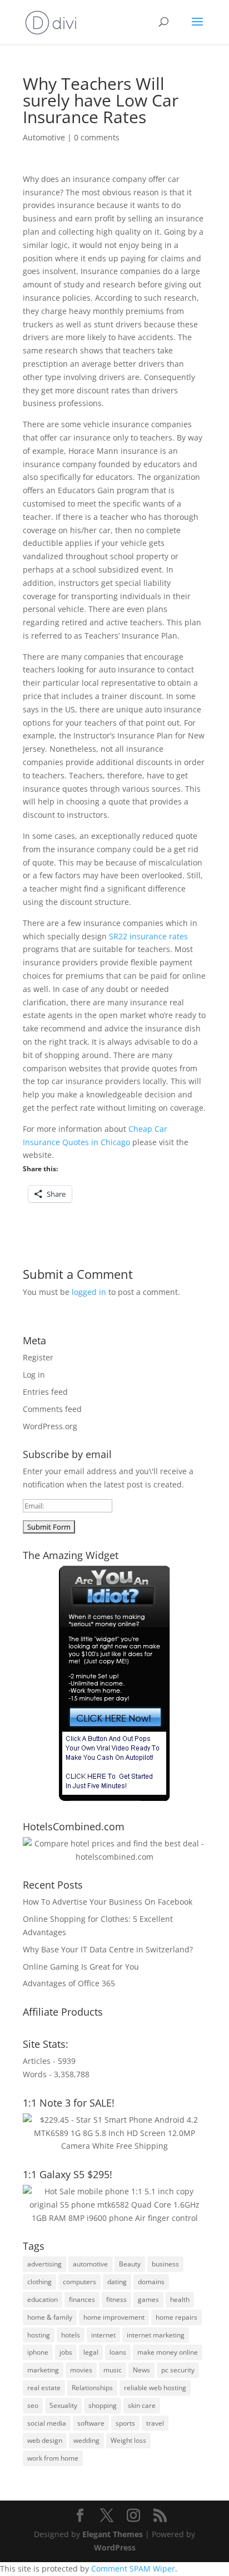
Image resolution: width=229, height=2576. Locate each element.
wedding (86, 2440)
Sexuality (63, 2405)
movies (81, 2370)
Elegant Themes (113, 2534)
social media (47, 2423)
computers (79, 2282)
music (113, 2370)
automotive (90, 2264)
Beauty (130, 2264)
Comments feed (52, 1409)
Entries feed (45, 1392)
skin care (142, 2405)
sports (125, 2423)
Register (38, 1357)
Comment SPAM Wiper (133, 2569)
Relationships (92, 2388)
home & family (50, 2317)
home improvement (114, 2317)
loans (118, 2352)
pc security (178, 2370)
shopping (103, 2405)
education (43, 2299)
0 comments (97, 137)
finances (82, 2299)
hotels (71, 2335)
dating (117, 2282)
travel (155, 2423)
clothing (39, 2282)
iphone (38, 2352)
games (148, 2299)
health (180, 2299)
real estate (44, 2388)
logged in (89, 1292)
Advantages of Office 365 (69, 1983)
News (141, 2370)
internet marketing (156, 2335)
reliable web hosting (155, 2388)
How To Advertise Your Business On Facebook (108, 1902)
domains (151, 2282)
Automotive (44, 137)
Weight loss (128, 2440)
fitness (116, 2299)
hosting (39, 2335)
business (165, 2264)
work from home (53, 2458)
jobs (66, 2352)
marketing (43, 2370)
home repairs (176, 2317)
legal (91, 2352)
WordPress (115, 2547)
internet (103, 2335)
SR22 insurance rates (148, 936)
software (91, 2423)
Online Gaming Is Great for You (81, 1967)
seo (33, 2405)
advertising (44, 2264)
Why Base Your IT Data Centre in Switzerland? (108, 1949)
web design (45, 2440)
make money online (168, 2352)
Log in (34, 1375)
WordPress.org (50, 1426)
